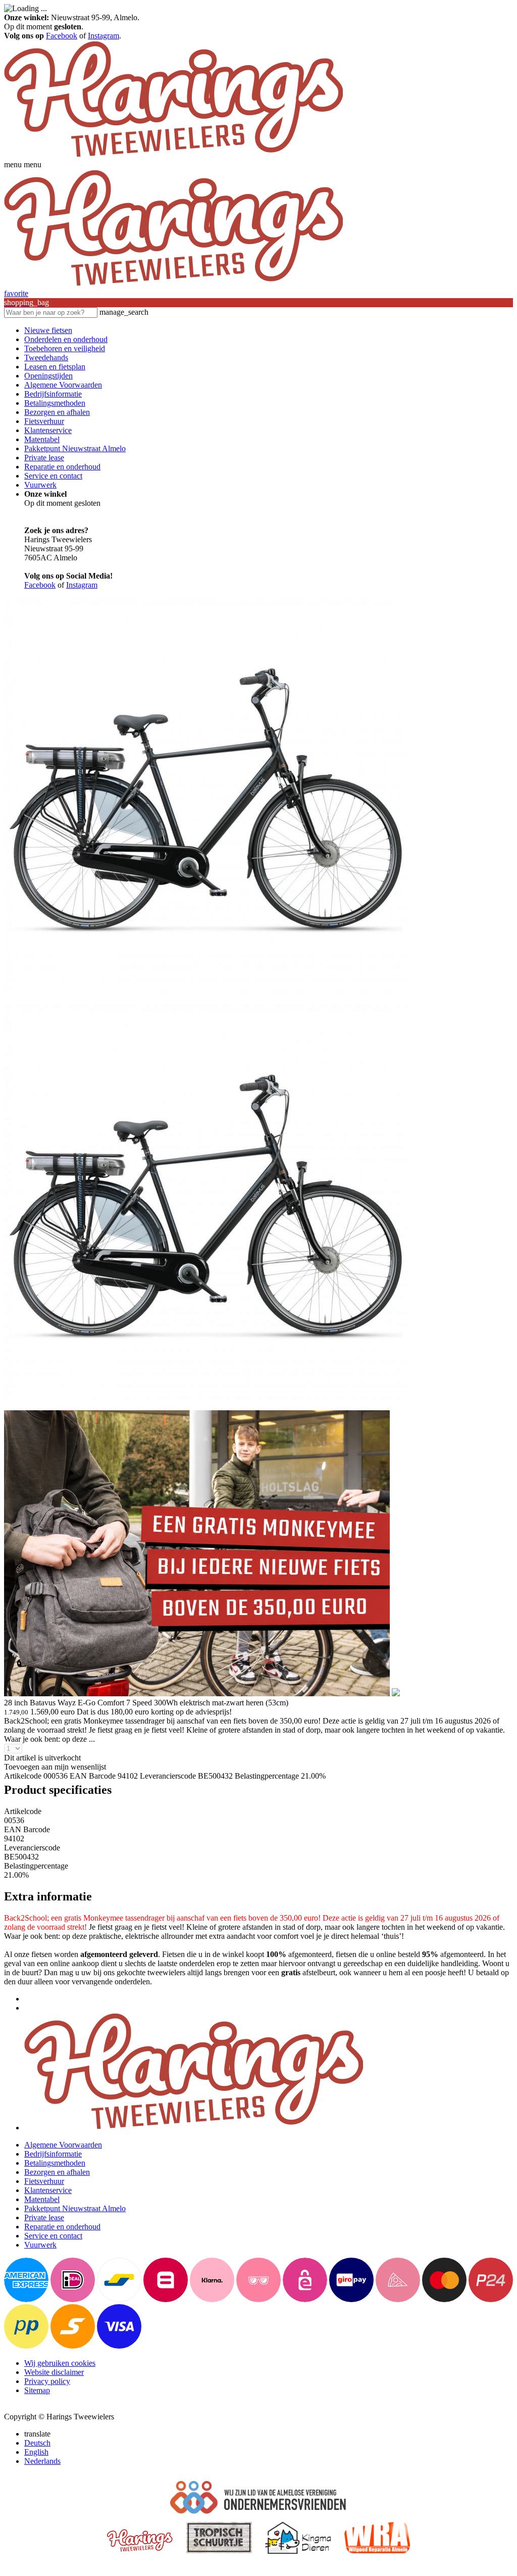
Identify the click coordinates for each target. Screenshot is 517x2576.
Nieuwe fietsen (48, 330)
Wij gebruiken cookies (60, 2363)
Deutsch (37, 2443)
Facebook (62, 36)
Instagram (104, 36)
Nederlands (42, 2461)
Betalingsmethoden (55, 403)
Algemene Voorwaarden (63, 385)
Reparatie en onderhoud (62, 467)
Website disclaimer (54, 2372)
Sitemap (37, 2390)
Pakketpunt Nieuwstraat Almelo (75, 448)
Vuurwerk (40, 485)
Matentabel (42, 439)
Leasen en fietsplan (55, 367)
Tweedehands (46, 357)
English (36, 2452)
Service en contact (53, 476)
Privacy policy (47, 2381)
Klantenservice (48, 430)
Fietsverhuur (44, 421)
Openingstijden (48, 376)
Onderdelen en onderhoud (66, 339)
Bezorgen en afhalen (57, 412)
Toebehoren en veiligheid (65, 348)
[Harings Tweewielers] (173, 155)
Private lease (44, 458)
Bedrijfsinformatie (53, 394)
